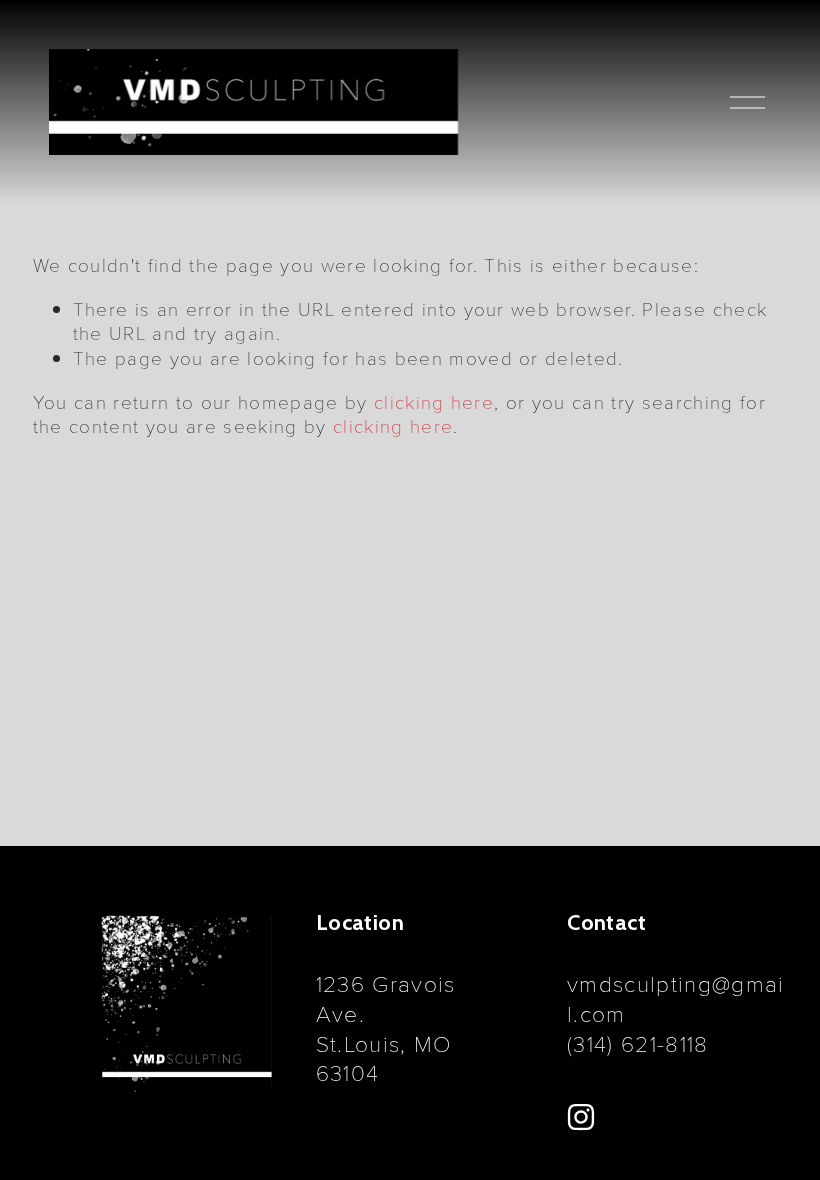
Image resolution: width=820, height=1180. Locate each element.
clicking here (434, 401)
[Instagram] (581, 1117)
